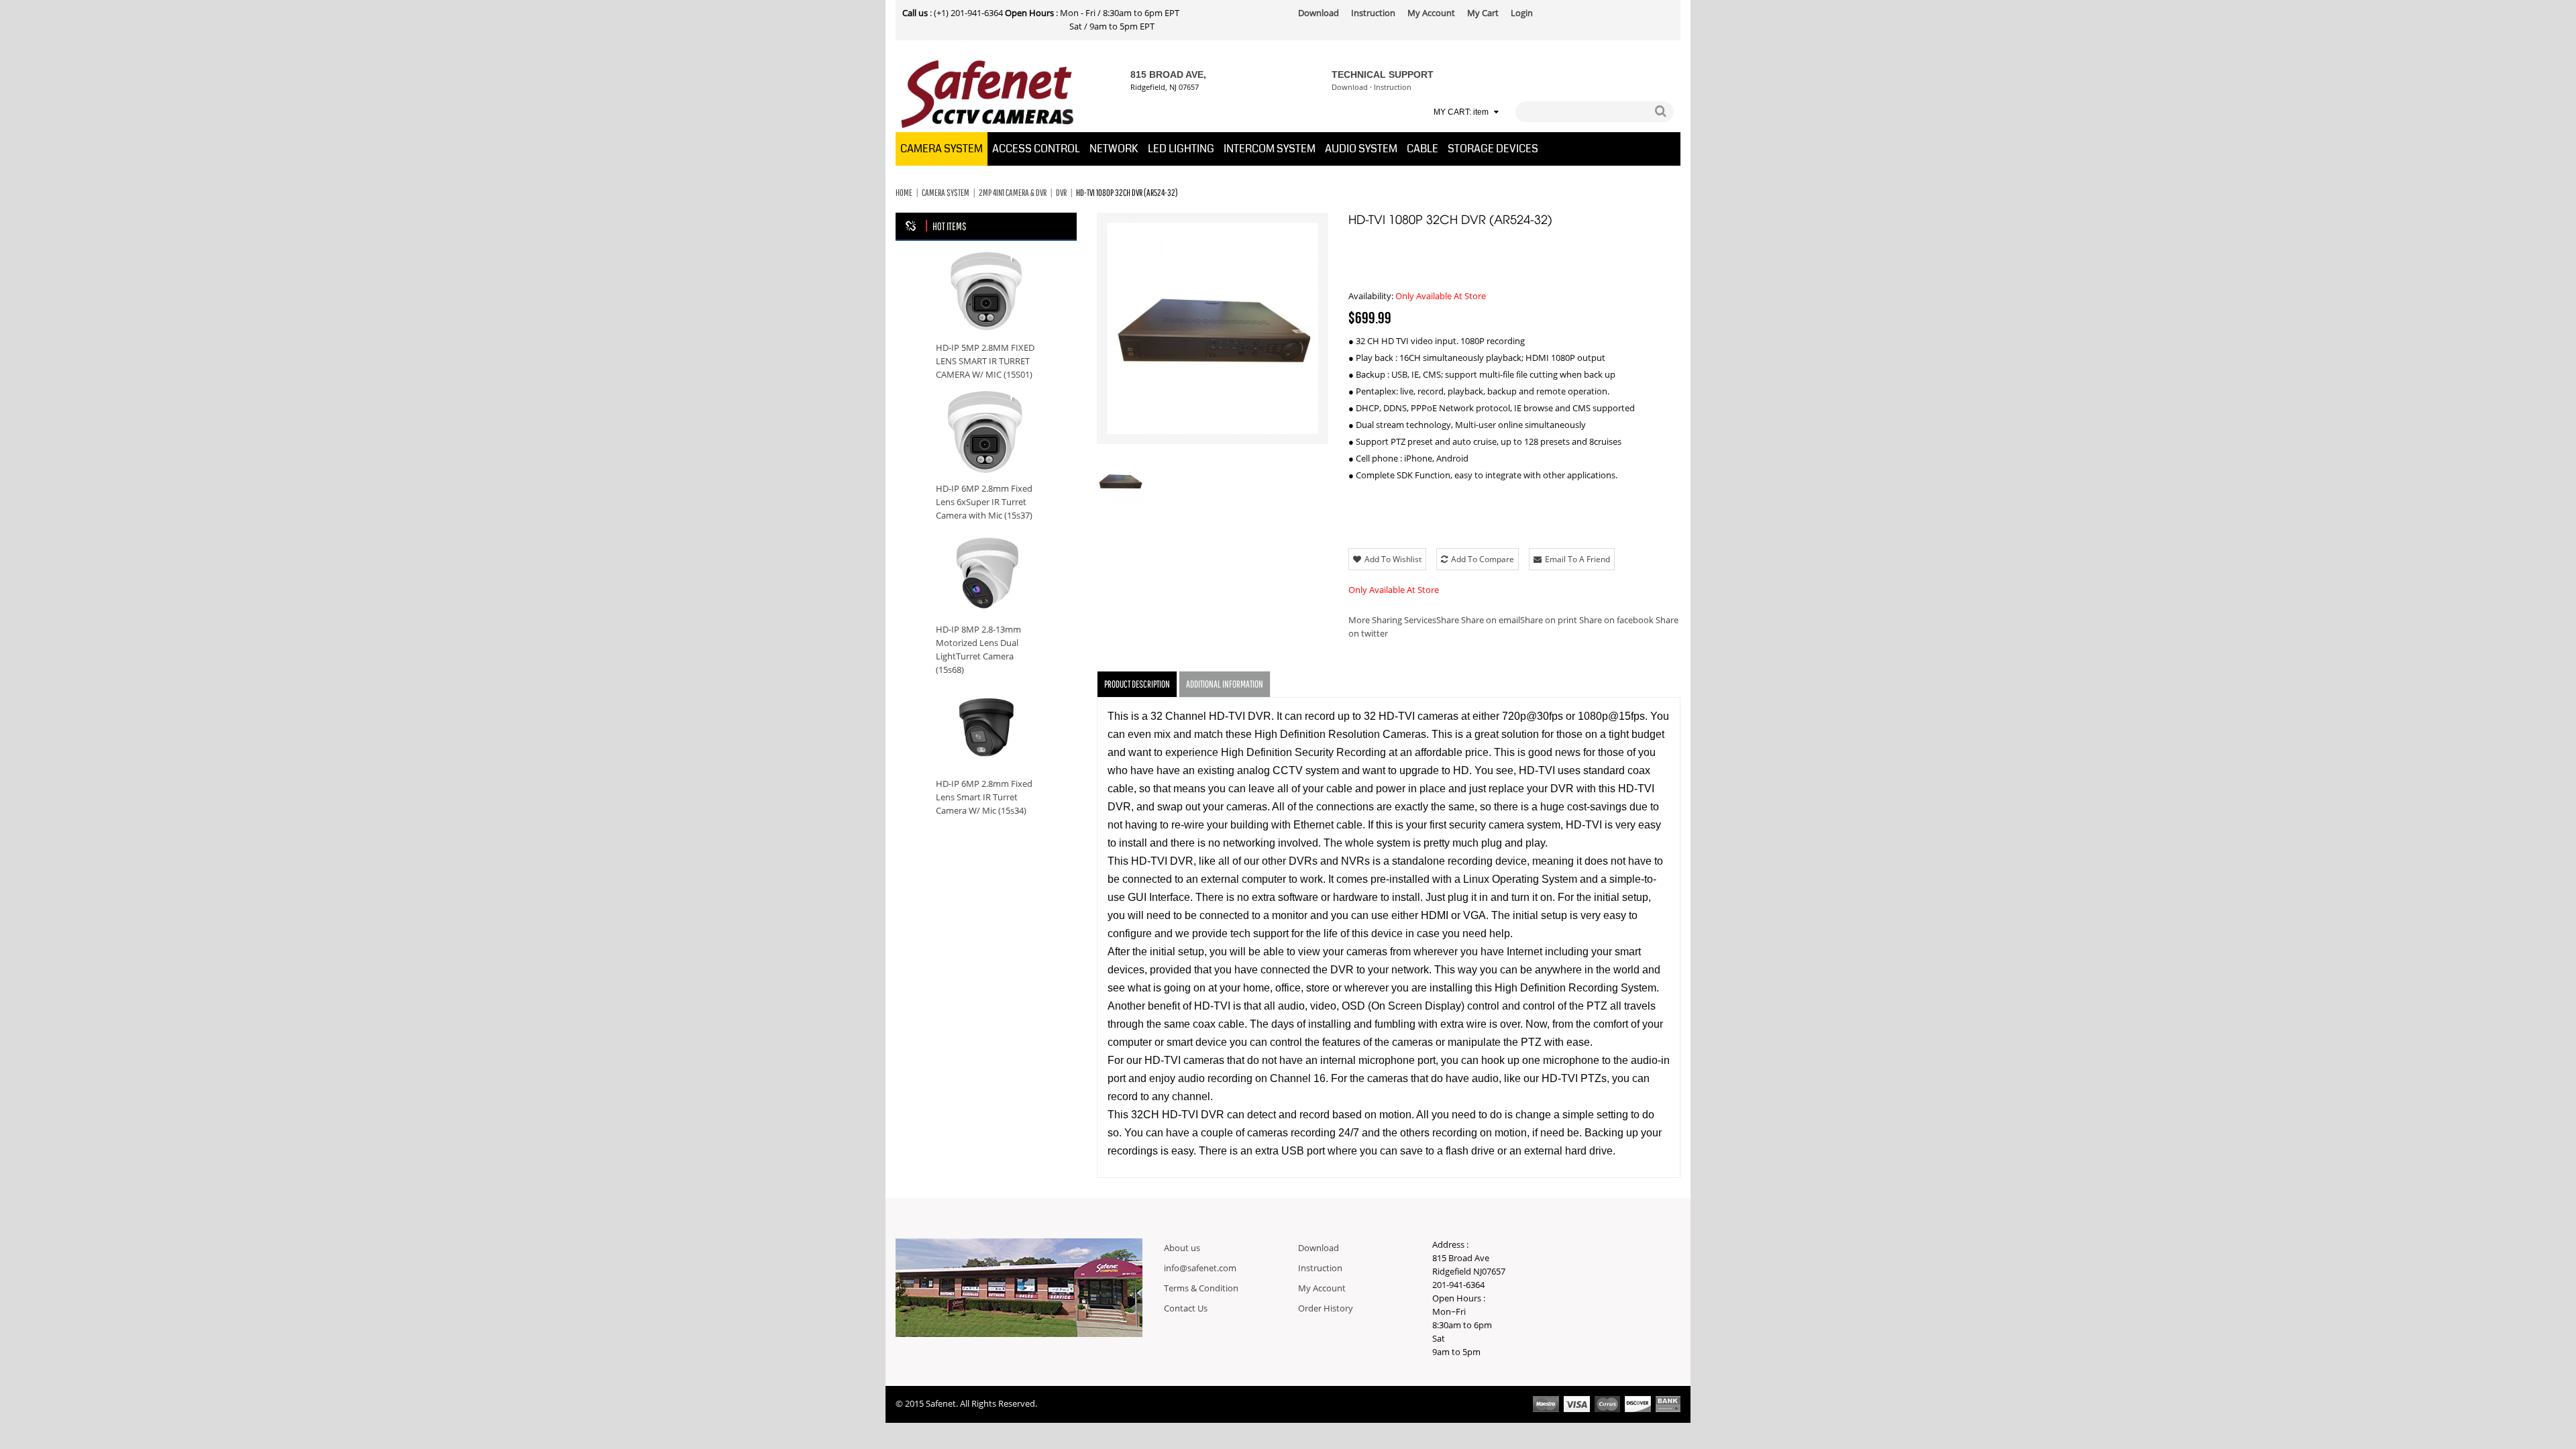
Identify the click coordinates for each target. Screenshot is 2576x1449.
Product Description (1137, 684)
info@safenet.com (1200, 1269)
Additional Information (1225, 684)
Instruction (1393, 88)
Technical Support (1383, 74)
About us (1182, 1248)
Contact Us (1186, 1309)
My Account (1322, 1289)
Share (1404, 621)
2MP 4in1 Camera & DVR (1013, 193)
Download (1350, 88)
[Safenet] (988, 95)
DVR (1061, 193)
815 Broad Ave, (1168, 74)
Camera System (946, 193)
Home (904, 193)
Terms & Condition (1201, 1289)
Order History (1326, 1309)
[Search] (1660, 112)
